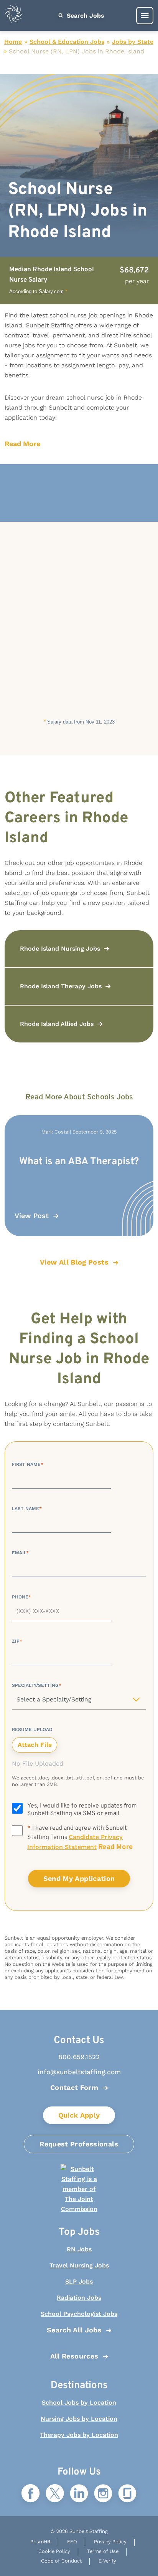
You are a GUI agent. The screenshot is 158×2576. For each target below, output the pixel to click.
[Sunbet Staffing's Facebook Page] (31, 2494)
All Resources (74, 2356)
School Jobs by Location (79, 2403)
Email (20, 1553)
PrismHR (40, 2542)
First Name (28, 1464)
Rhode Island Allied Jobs (57, 1024)
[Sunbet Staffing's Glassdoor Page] (127, 2494)
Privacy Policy (110, 2542)
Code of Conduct (61, 2561)
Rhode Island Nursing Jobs (60, 949)
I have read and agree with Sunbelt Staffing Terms (80, 1838)
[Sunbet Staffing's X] (55, 2494)
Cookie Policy (54, 2551)
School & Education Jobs (67, 42)
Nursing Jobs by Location (79, 2419)
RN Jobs (79, 2249)
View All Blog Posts (74, 1262)
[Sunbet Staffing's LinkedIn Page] (79, 2494)
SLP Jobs (79, 2281)
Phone (21, 1597)
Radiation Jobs (79, 2298)
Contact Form (74, 2087)
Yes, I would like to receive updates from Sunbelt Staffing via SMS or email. (82, 1810)
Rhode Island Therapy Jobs (61, 986)
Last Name (27, 1509)
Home (13, 42)
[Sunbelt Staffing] (14, 16)
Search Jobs (85, 16)
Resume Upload (32, 1730)
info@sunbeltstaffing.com (79, 2072)
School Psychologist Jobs (79, 2314)
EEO (72, 2542)
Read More (22, 444)
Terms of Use (103, 2551)
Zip (17, 1641)
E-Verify (107, 2561)
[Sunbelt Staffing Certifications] (79, 2189)
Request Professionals (79, 2144)
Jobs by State (133, 42)
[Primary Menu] (145, 16)
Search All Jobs (74, 2330)
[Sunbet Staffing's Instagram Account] (103, 2494)
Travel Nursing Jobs (79, 2265)
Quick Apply (79, 2115)
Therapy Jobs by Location (79, 2435)
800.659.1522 (79, 2057)
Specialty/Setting (37, 1685)
